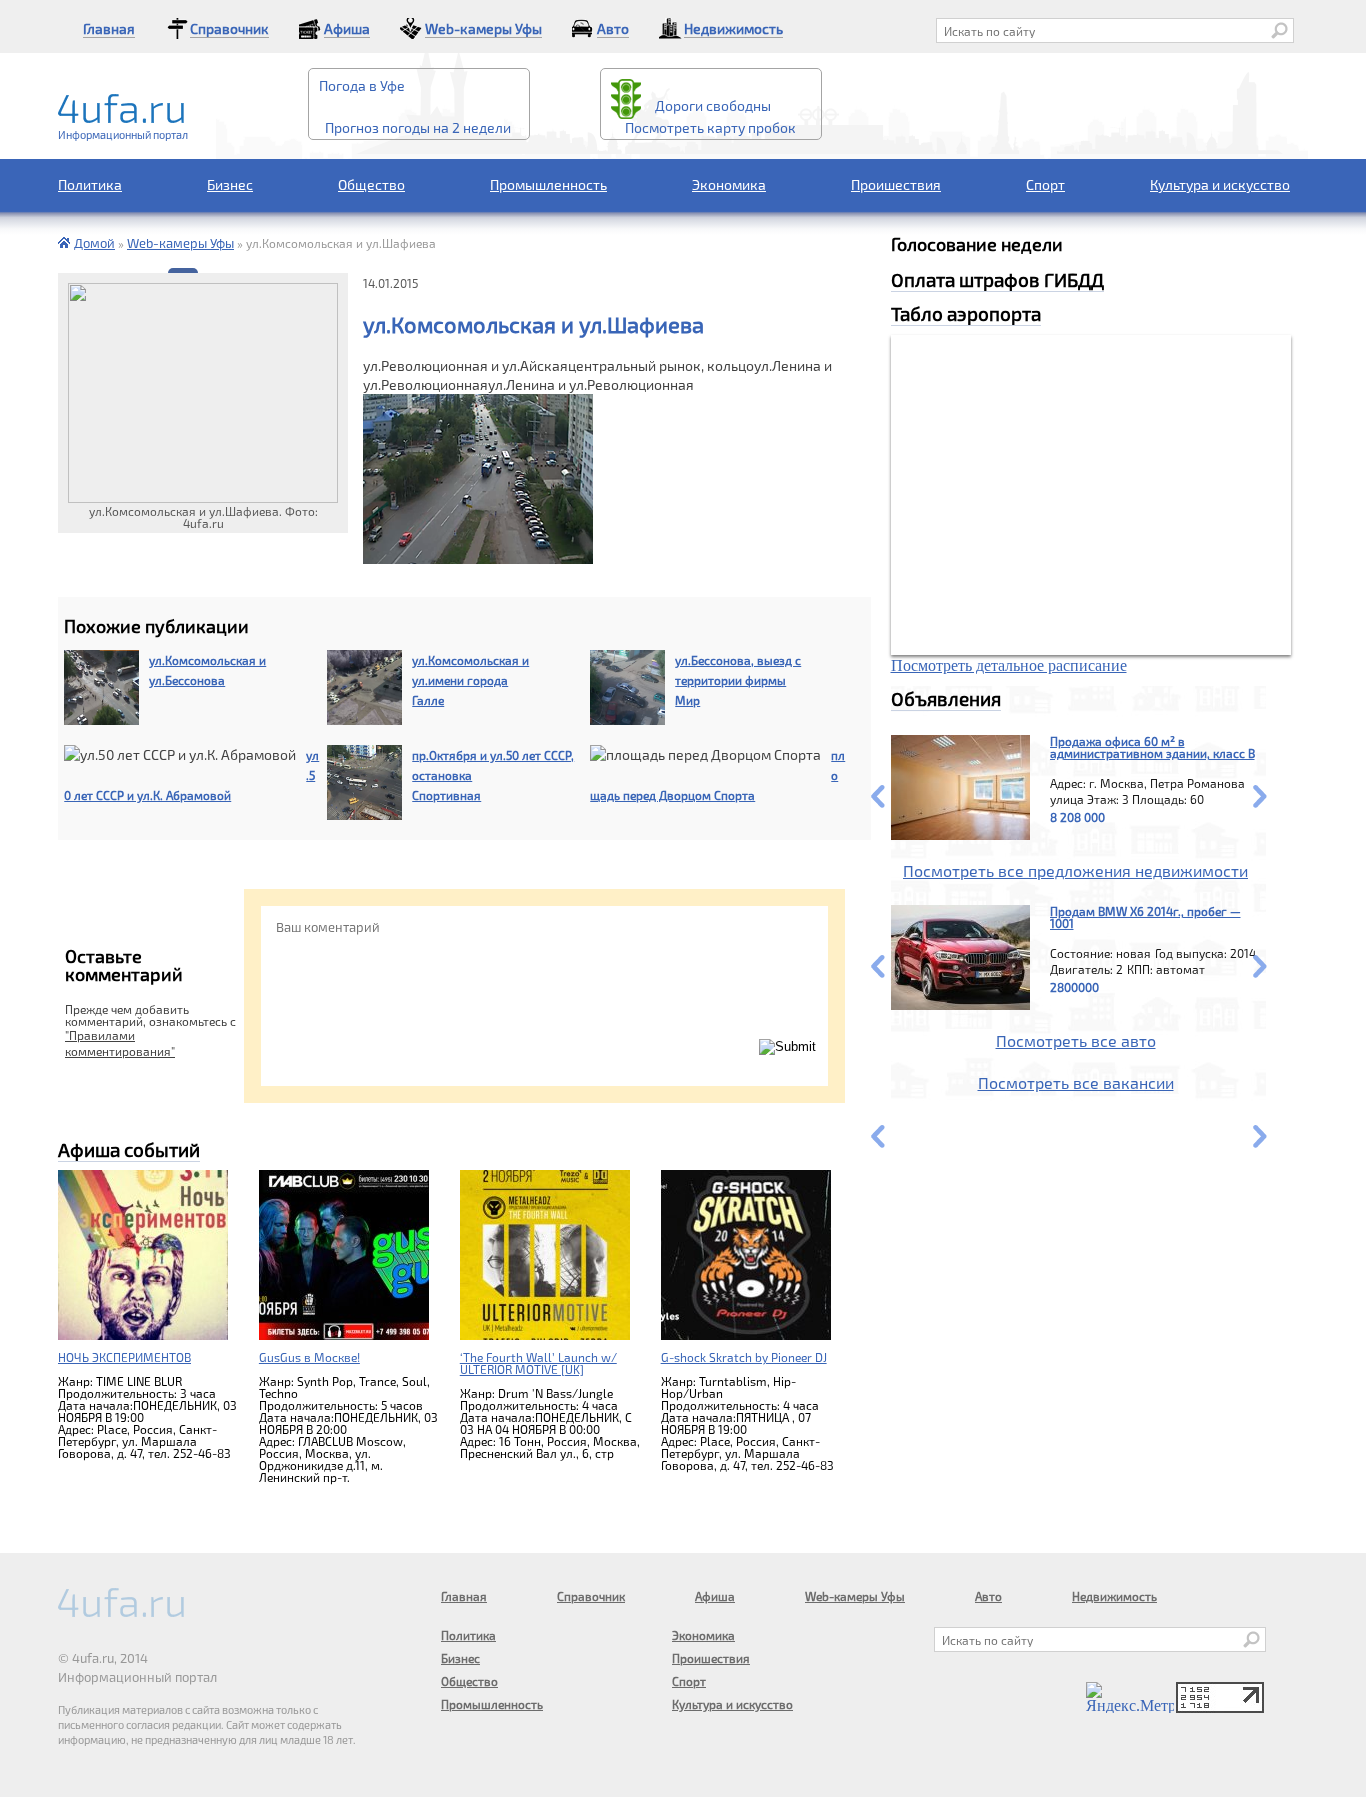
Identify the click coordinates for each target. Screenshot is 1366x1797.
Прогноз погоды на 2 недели (418, 128)
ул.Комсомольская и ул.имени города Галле (470, 680)
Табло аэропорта (966, 313)
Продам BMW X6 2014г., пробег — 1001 (1145, 917)
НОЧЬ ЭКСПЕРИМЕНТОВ (124, 1357)
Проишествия (896, 184)
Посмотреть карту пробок (710, 128)
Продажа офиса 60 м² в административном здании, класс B (1152, 747)
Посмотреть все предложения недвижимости (1075, 870)
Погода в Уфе (362, 86)
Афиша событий (129, 1149)
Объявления (946, 698)
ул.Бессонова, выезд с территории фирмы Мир (738, 680)
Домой (94, 243)
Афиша (347, 28)
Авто (613, 28)
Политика (90, 184)
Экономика (729, 184)
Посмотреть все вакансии (1076, 1082)
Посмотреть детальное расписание (1009, 665)
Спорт (1045, 184)
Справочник (229, 28)
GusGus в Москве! (309, 1357)
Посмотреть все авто (1076, 1040)
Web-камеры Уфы (483, 28)
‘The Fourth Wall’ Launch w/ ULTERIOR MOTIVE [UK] (538, 1363)
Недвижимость (733, 28)
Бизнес (230, 184)
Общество (371, 184)
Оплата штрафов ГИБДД (997, 279)
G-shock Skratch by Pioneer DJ (744, 1357)
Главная (109, 28)
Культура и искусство (1220, 184)
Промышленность (548, 184)
